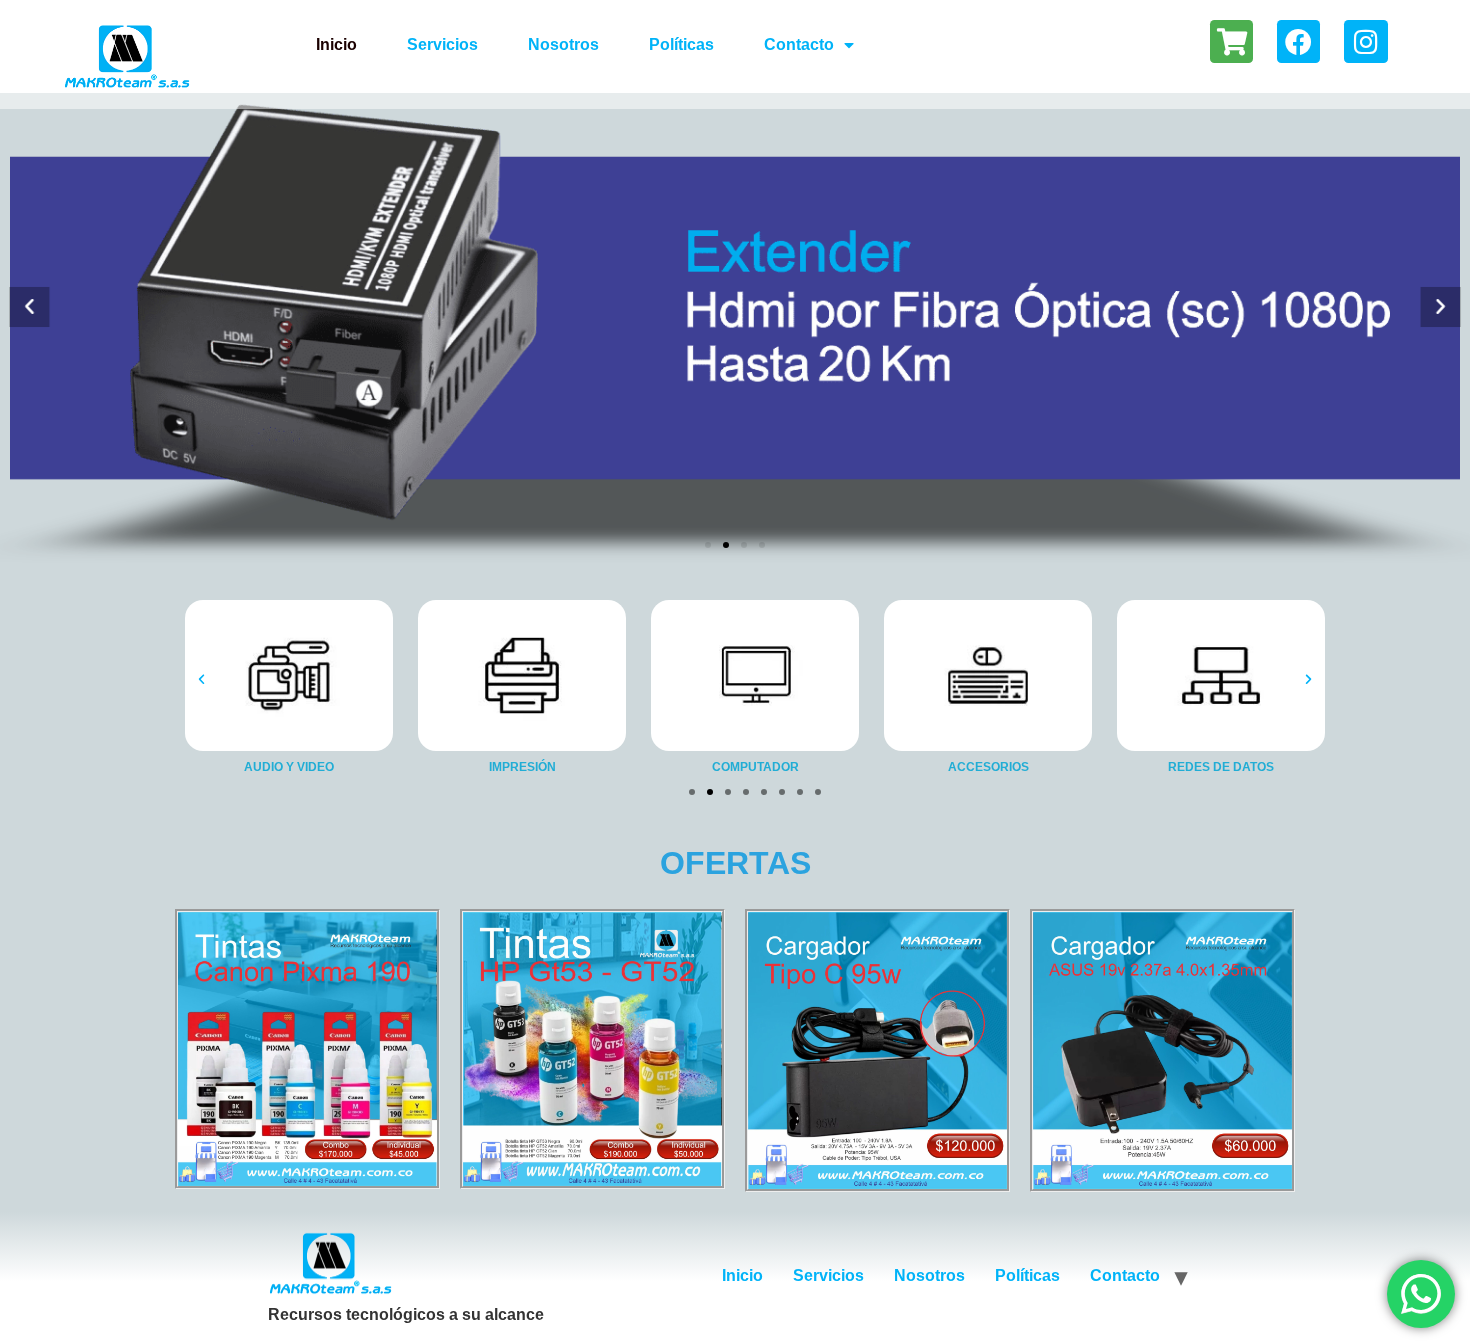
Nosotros (563, 44)
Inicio (336, 44)
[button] (29, 306)
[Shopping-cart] (1231, 41)
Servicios (442, 44)
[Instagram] (1365, 41)
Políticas (681, 44)
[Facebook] (1298, 41)
